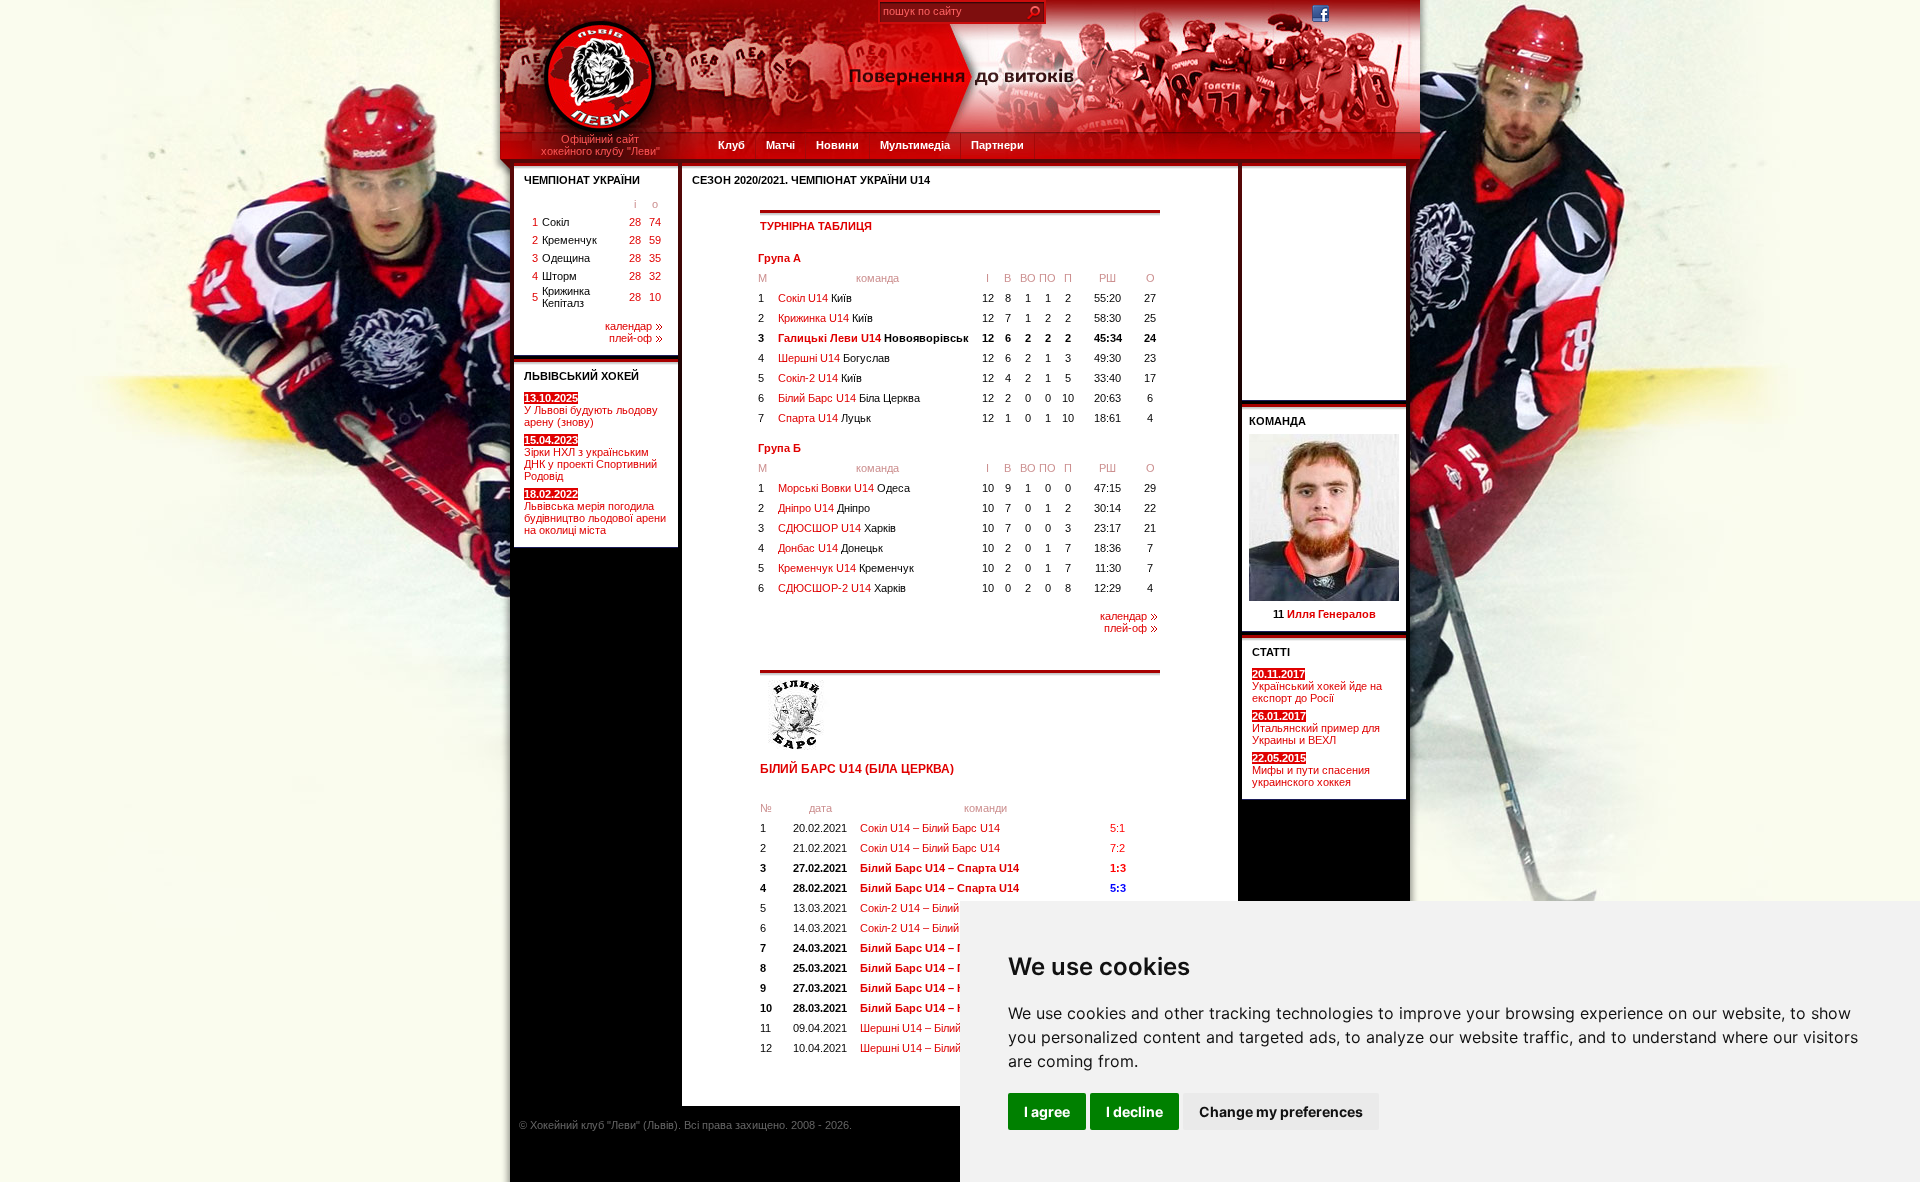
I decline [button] (1134, 1111)
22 (1150, 508)
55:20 (1107, 298)
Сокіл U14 (815, 298)
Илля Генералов (1331, 614)
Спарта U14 (824, 418)
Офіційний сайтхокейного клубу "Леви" (600, 145)
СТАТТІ (1271, 652)
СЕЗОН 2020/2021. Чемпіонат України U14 (811, 180)
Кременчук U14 (846, 568)
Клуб (731, 145)
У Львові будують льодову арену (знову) (591, 410)
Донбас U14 (830, 548)
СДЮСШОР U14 (837, 528)
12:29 (1107, 588)
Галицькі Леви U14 (873, 338)
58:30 (1107, 318)
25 (1150, 318)
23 (1150, 358)
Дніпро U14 (824, 508)
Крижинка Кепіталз (566, 297)
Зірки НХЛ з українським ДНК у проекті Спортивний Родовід (590, 458)
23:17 (1107, 528)
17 (1150, 378)
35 (655, 258)
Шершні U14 (834, 358)
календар (628, 326)
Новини (837, 145)
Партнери (997, 145)
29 (1150, 488)
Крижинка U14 (825, 318)
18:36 (1107, 548)
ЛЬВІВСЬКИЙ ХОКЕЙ (581, 376)
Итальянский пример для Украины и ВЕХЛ (1316, 728)
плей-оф (630, 338)
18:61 (1107, 418)
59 (655, 240)
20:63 (1107, 398)
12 (988, 298)
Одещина (566, 258)
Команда (1277, 421)
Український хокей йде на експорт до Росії (1317, 686)
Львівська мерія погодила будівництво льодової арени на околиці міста (595, 512)
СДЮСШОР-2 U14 (842, 588)
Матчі (780, 145)
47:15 (1107, 488)
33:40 (1107, 378)
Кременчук (569, 240)
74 (655, 222)
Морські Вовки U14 (844, 488)
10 (655, 297)
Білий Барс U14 (849, 398)
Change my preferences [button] (1281, 1111)
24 (1150, 338)
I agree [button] (1047, 1111)
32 (655, 276)
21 (1150, 528)
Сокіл (555, 222)
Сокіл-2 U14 (820, 378)
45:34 (1108, 338)
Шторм (559, 276)
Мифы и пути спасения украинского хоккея (1311, 770)
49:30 (1107, 358)
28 (635, 222)
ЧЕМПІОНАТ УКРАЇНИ (582, 180)
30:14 (1107, 508)
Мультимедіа (915, 145)
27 (1150, 298)
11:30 (1108, 568)
